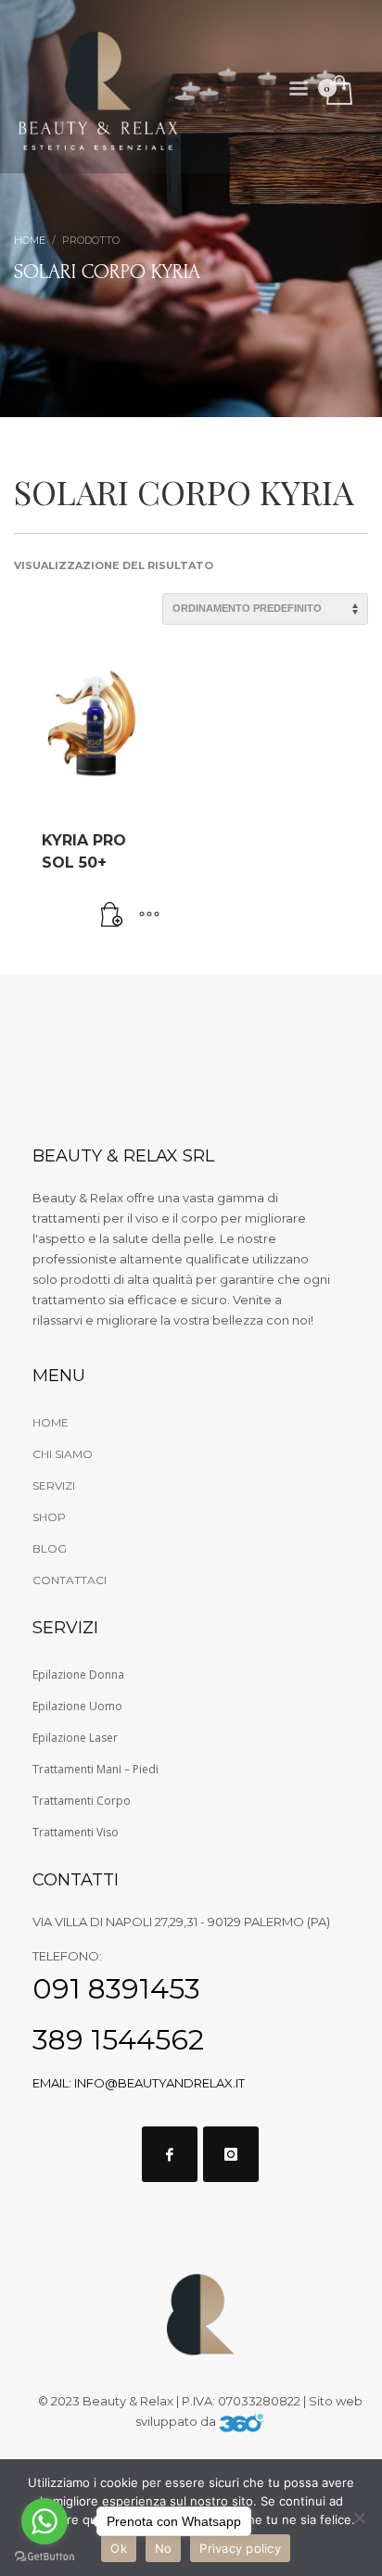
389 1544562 (118, 2040)
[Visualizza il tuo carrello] (338, 91)
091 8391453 (116, 1989)
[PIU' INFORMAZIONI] (149, 916)
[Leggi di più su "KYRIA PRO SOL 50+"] (112, 916)
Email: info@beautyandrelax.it (139, 2083)
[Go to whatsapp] (45, 2521)
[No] (359, 2518)
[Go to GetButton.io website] (45, 2557)
